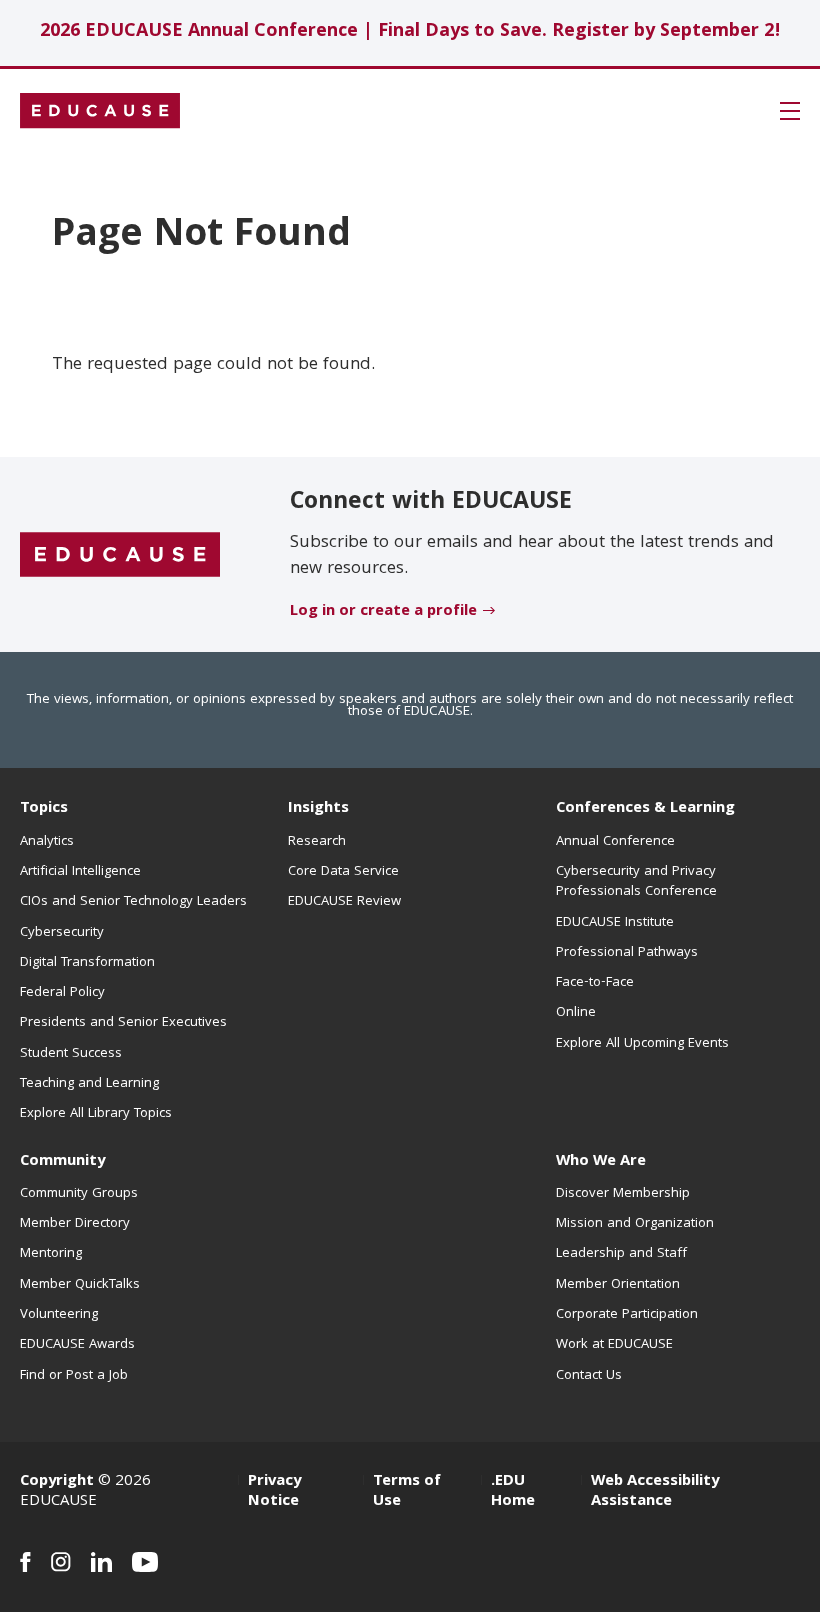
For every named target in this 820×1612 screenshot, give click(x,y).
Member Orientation (618, 1285)
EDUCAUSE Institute (615, 923)
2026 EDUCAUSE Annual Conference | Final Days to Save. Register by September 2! (410, 32)
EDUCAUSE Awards (77, 1345)
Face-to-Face (595, 983)
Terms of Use (407, 1492)
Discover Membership (623, 1194)
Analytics (47, 842)
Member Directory (75, 1224)
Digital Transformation (87, 963)
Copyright (57, 1482)
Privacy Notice (274, 1492)
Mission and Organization (635, 1224)
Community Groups (79, 1194)
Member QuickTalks (80, 1285)
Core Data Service (343, 872)
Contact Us (589, 1376)
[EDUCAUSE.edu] (100, 111)
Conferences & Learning (645, 809)
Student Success (71, 1054)
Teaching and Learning (89, 1084)
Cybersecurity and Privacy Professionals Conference (636, 882)
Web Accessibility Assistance (655, 1492)
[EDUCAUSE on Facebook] (25, 1562)
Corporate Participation (627, 1315)
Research (317, 842)
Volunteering (59, 1315)
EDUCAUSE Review (344, 902)
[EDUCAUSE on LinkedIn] (101, 1562)
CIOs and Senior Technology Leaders (133, 902)
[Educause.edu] (120, 555)
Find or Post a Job (74, 1376)
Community (62, 1162)
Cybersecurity (62, 933)
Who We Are (601, 1162)
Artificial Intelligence (80, 872)
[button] (790, 111)
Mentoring (51, 1254)
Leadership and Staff (621, 1254)
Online (576, 1013)
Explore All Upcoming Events (642, 1044)
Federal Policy (62, 993)
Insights (318, 809)
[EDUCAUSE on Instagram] (61, 1562)
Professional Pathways (627, 953)
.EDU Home (513, 1492)
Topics (44, 809)
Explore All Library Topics (96, 1114)
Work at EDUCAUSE (614, 1345)
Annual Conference (615, 842)
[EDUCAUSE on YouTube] (145, 1562)
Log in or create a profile (383, 612)
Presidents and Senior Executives (123, 1023)
